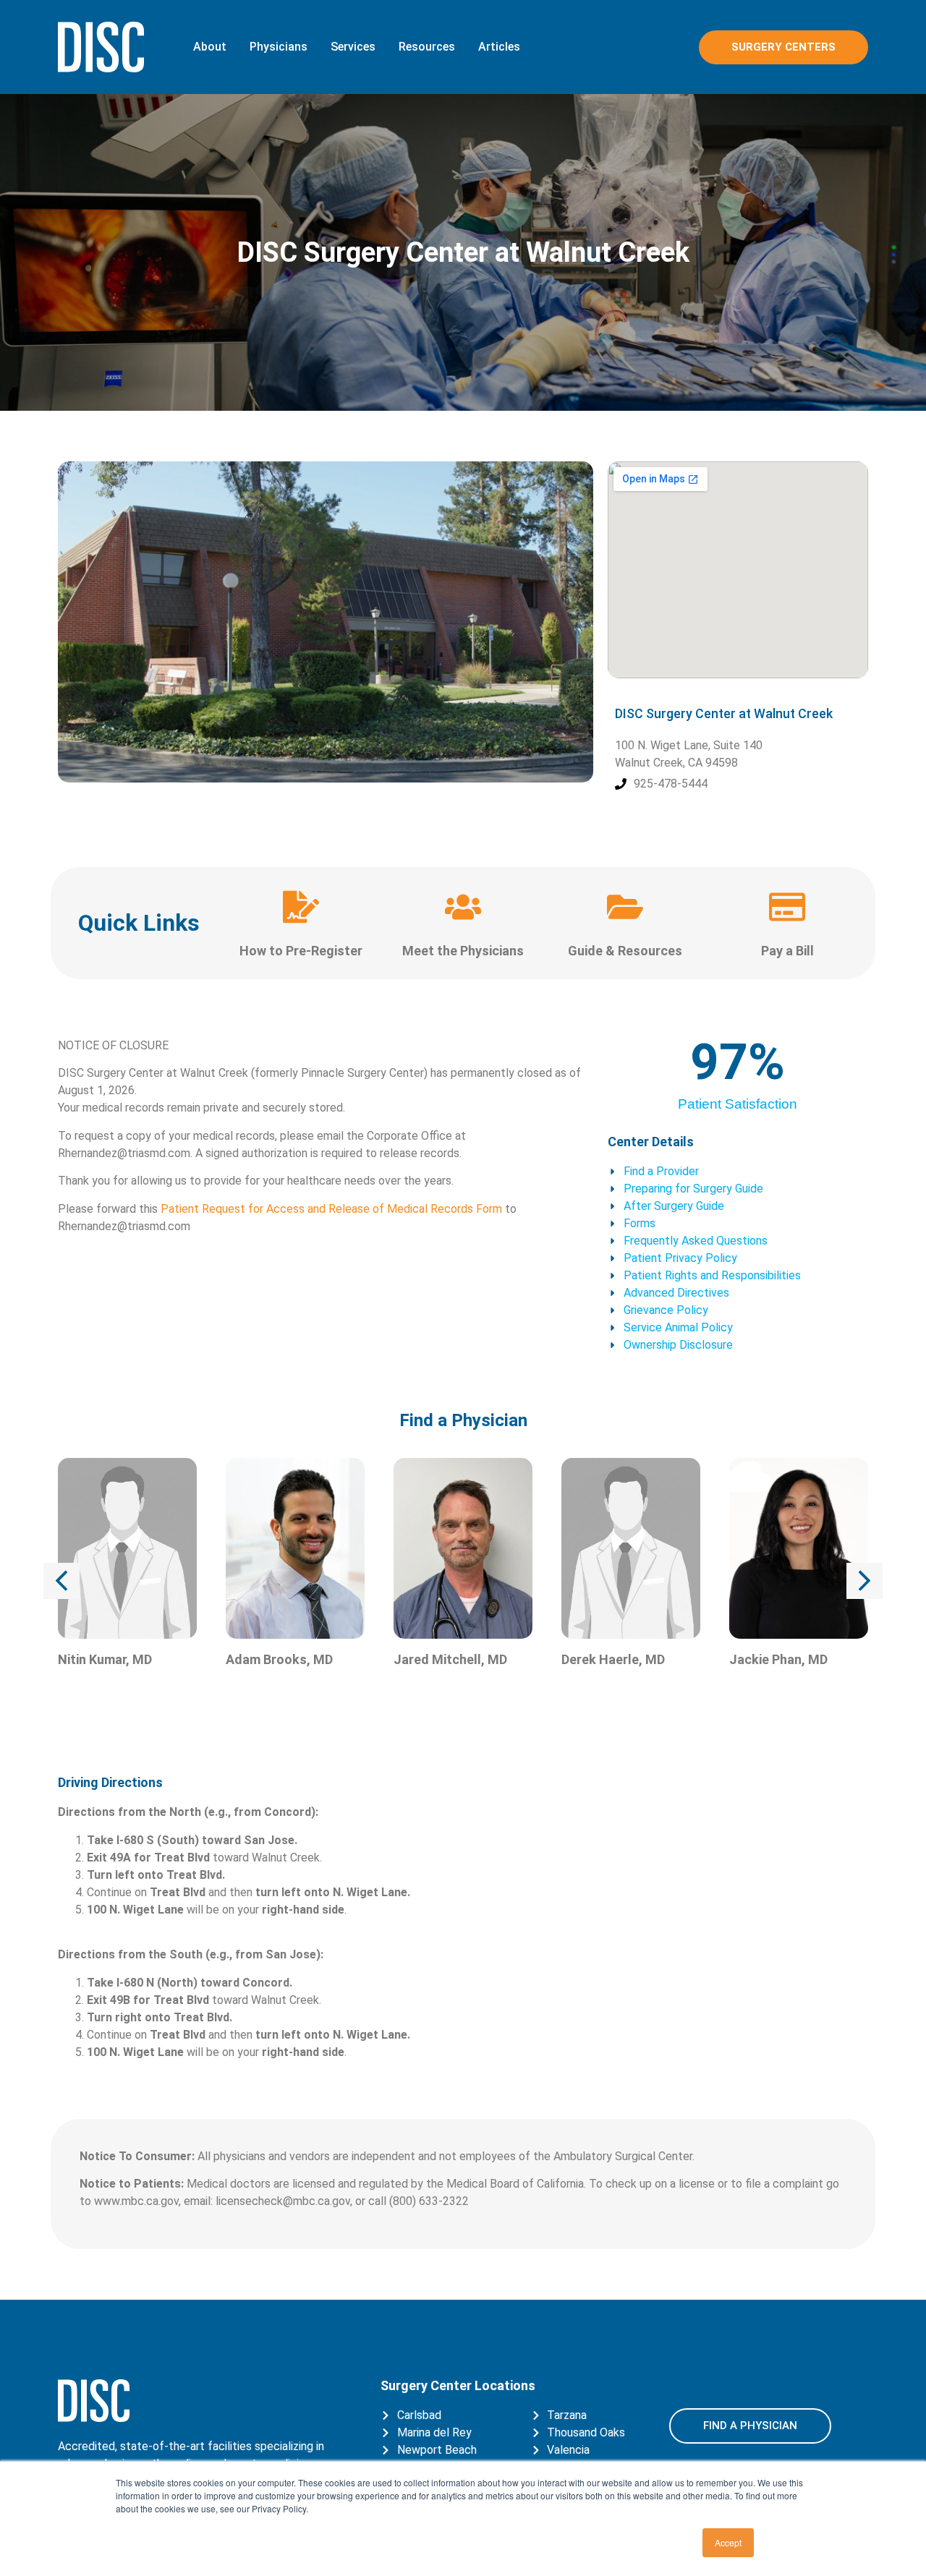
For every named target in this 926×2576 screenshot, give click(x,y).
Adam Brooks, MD (279, 1659)
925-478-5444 (671, 784)
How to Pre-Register (301, 951)
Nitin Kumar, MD (105, 1659)
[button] (61, 1581)
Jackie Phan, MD (778, 1659)
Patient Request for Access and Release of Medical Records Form (331, 1209)
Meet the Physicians (463, 951)
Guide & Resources (625, 951)
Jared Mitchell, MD (450, 1659)
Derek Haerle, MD (613, 1659)
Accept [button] (728, 2542)
